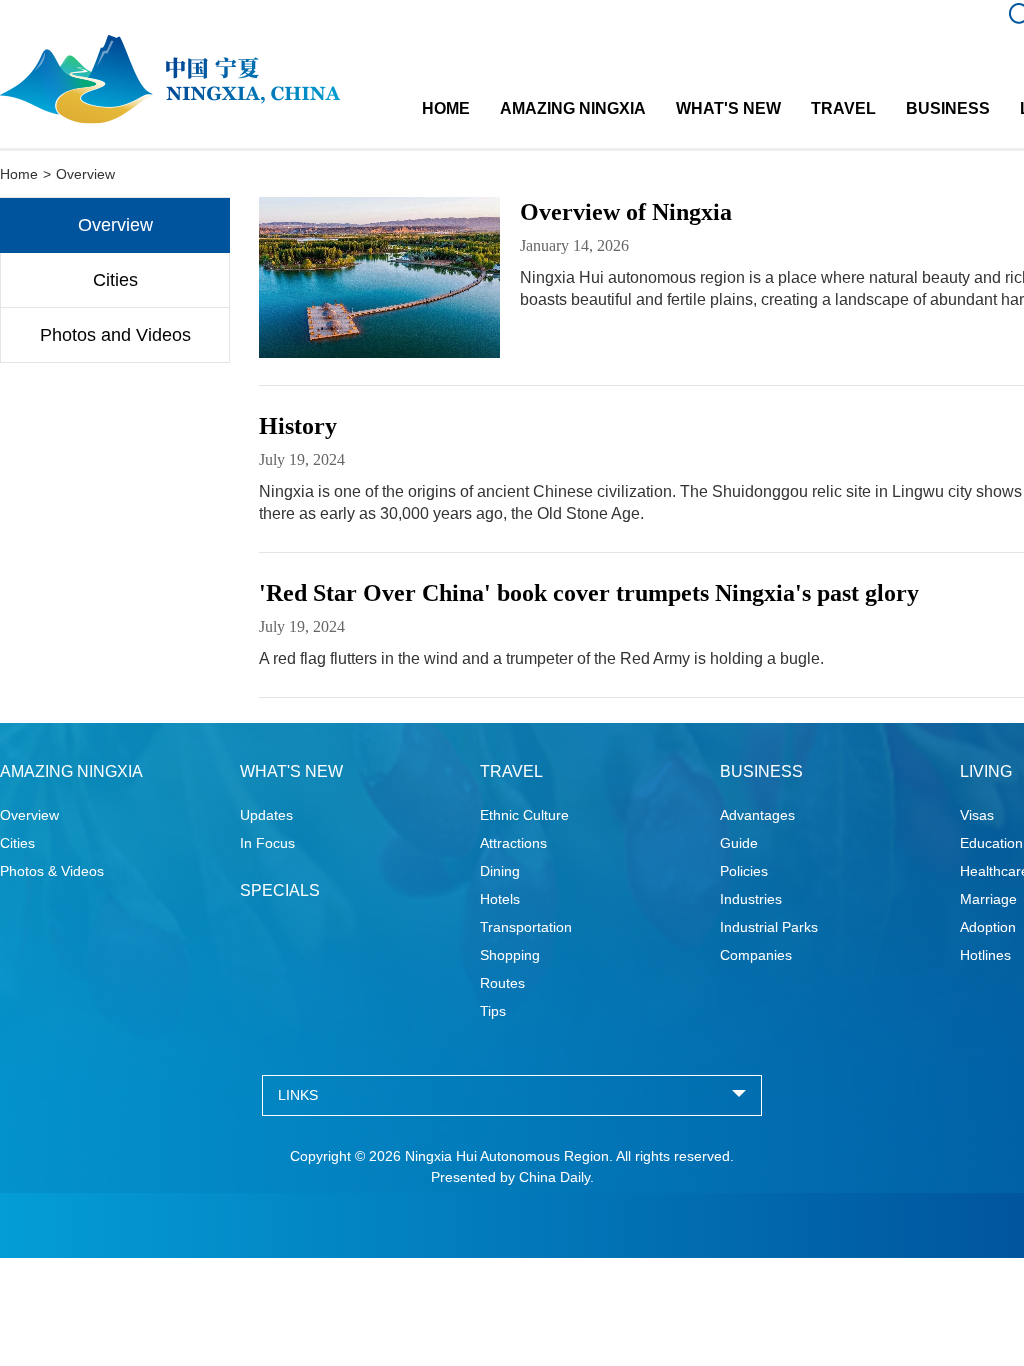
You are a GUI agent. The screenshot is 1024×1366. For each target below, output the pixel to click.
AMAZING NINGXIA (573, 108)
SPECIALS (280, 890)
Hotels (500, 899)
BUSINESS (948, 108)
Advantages (757, 815)
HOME (446, 108)
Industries (751, 899)
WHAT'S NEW (728, 108)
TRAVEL (843, 108)
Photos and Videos (115, 335)
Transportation (526, 927)
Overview (115, 225)
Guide (739, 843)
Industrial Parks (769, 927)
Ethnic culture (524, 815)
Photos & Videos (52, 871)
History (298, 426)
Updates (266, 815)
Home (19, 174)
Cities (115, 280)
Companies (756, 955)
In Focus (267, 843)
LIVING (986, 771)
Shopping (510, 955)
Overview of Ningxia (626, 212)
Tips (493, 1011)
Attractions (513, 843)
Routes (502, 983)
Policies (744, 871)
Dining (500, 871)
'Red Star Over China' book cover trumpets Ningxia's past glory (589, 593)
